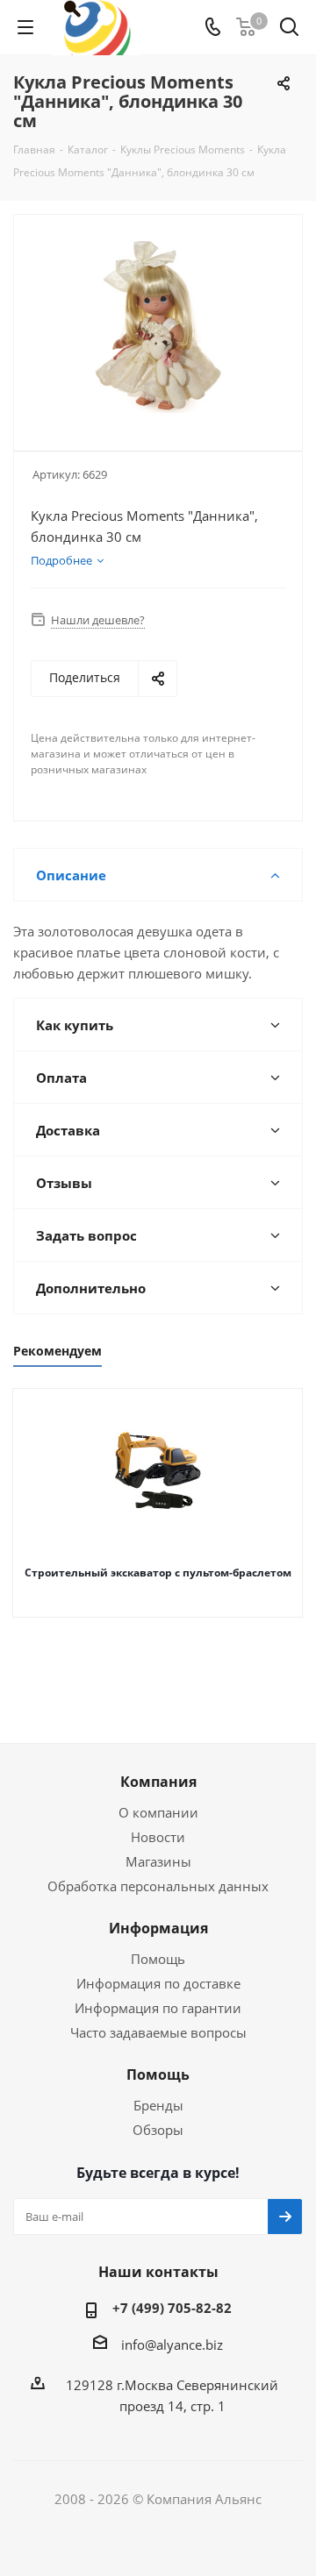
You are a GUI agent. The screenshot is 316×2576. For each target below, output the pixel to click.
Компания (158, 1782)
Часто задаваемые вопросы (158, 2032)
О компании (158, 1812)
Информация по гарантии (158, 2008)
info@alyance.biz (172, 2345)
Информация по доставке (158, 1983)
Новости (158, 1837)
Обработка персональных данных (158, 1886)
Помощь (158, 1959)
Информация (158, 1928)
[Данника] (158, 325)
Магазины (158, 1861)
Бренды (158, 2105)
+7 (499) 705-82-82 (172, 2308)
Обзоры (158, 2130)
